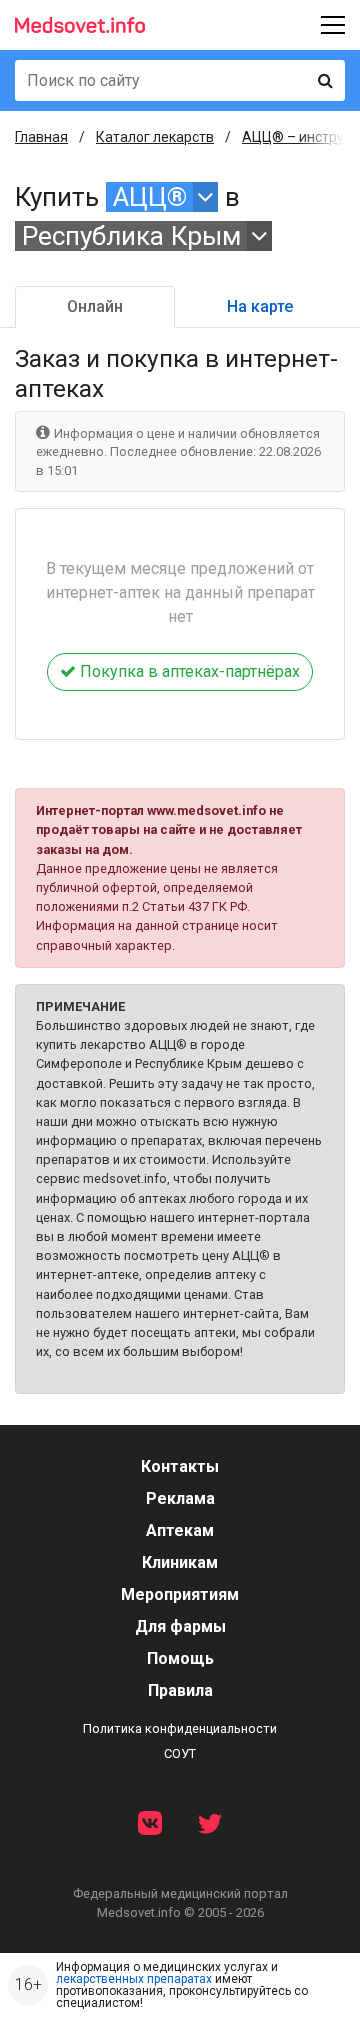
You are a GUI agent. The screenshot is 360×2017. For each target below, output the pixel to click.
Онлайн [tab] (95, 306)
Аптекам (180, 1530)
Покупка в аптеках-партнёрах (188, 671)
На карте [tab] (260, 306)
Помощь (180, 1658)
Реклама (180, 1498)
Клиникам (180, 1562)
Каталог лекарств (155, 137)
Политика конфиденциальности (180, 1728)
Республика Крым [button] (131, 236)
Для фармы (180, 1626)
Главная (41, 137)
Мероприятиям (180, 1594)
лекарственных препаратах (134, 1979)
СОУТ (180, 1753)
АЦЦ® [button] (150, 197)
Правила (180, 1690)
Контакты (180, 1466)
